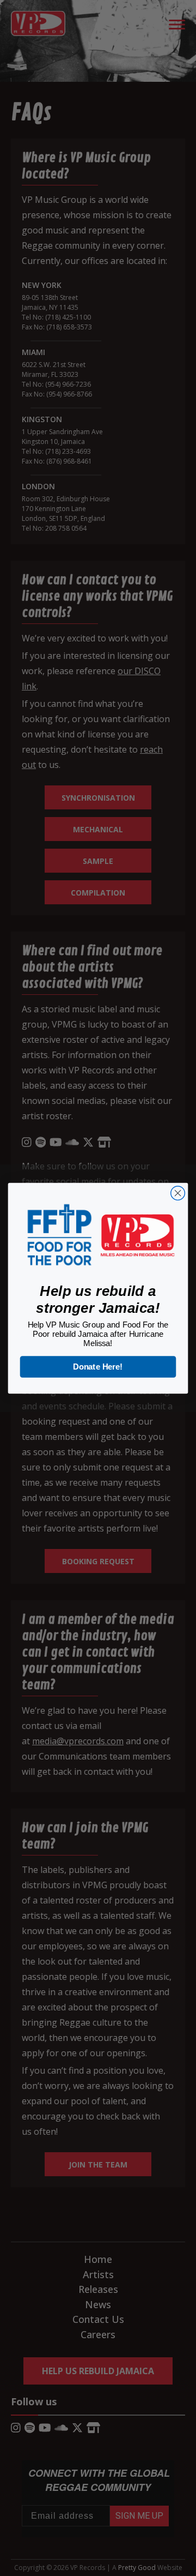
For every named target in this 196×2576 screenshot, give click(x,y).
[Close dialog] (178, 1193)
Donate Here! (98, 1366)
